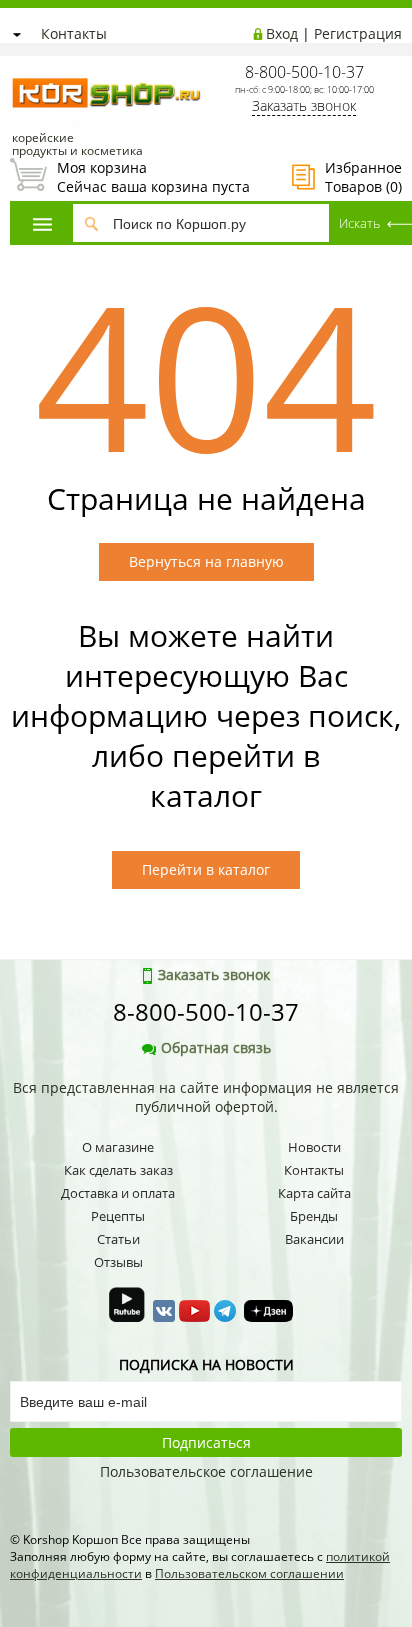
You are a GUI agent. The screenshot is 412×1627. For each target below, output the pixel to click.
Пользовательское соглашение (206, 1471)
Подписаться (206, 1442)
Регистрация (358, 33)
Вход (282, 33)
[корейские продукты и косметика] (20, 65)
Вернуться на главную (206, 561)
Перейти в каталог (206, 869)
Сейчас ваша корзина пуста (130, 177)
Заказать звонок (304, 105)
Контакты (74, 33)
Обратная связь (216, 1047)
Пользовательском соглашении (249, 1573)
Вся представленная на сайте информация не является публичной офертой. (206, 1097)
